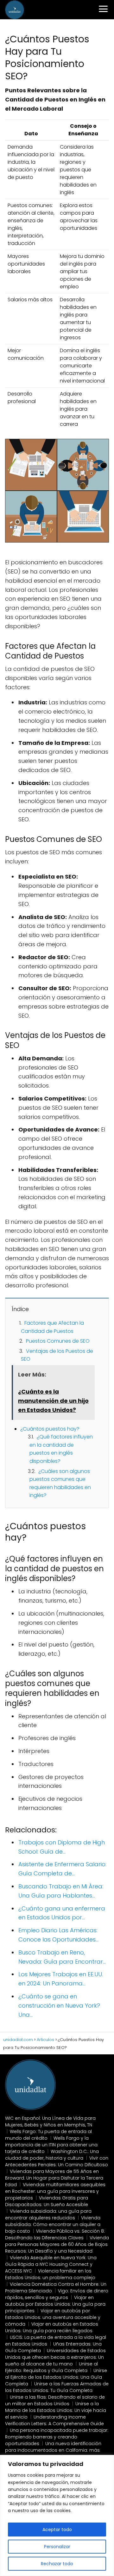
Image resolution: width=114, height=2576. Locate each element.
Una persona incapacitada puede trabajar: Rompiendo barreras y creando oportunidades (57, 2437)
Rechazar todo (57, 2564)
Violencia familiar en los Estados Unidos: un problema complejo (50, 2274)
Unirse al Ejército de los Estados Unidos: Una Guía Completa (56, 2377)
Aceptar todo (57, 2530)
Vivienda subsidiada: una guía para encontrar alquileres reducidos (48, 2214)
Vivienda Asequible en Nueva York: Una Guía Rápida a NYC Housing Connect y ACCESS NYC (51, 2264)
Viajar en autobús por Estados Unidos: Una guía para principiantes (55, 2304)
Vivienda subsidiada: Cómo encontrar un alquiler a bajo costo (53, 2224)
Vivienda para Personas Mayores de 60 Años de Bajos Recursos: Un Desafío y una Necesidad (57, 2244)
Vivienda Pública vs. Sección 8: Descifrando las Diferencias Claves (55, 2234)
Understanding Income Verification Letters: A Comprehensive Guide (54, 2420)
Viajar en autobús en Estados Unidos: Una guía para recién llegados (52, 2327)
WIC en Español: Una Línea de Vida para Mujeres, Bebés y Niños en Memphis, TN (50, 2122)
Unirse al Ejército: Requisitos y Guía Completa (51, 2367)
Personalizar (57, 2547)
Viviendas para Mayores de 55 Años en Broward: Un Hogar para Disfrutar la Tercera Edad (54, 2178)
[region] (57, 2515)
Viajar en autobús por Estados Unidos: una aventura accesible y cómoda (53, 2317)
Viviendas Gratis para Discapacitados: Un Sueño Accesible (47, 2201)
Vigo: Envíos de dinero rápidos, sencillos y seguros (57, 2294)
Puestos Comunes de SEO (58, 1341)
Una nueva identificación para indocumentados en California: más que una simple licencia (53, 2450)
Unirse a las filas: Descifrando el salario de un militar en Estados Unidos (55, 2400)
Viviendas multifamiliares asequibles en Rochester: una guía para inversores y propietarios (55, 2191)
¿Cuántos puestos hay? (50, 1429)
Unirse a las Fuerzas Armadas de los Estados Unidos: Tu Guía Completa (57, 2387)
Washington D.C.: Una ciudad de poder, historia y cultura (52, 2155)
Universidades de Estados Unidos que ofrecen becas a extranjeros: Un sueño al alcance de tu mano (55, 2357)
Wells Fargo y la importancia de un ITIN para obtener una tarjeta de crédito (51, 2145)
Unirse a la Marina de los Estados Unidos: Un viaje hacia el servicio (56, 2410)
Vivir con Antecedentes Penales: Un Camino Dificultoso (57, 2161)
